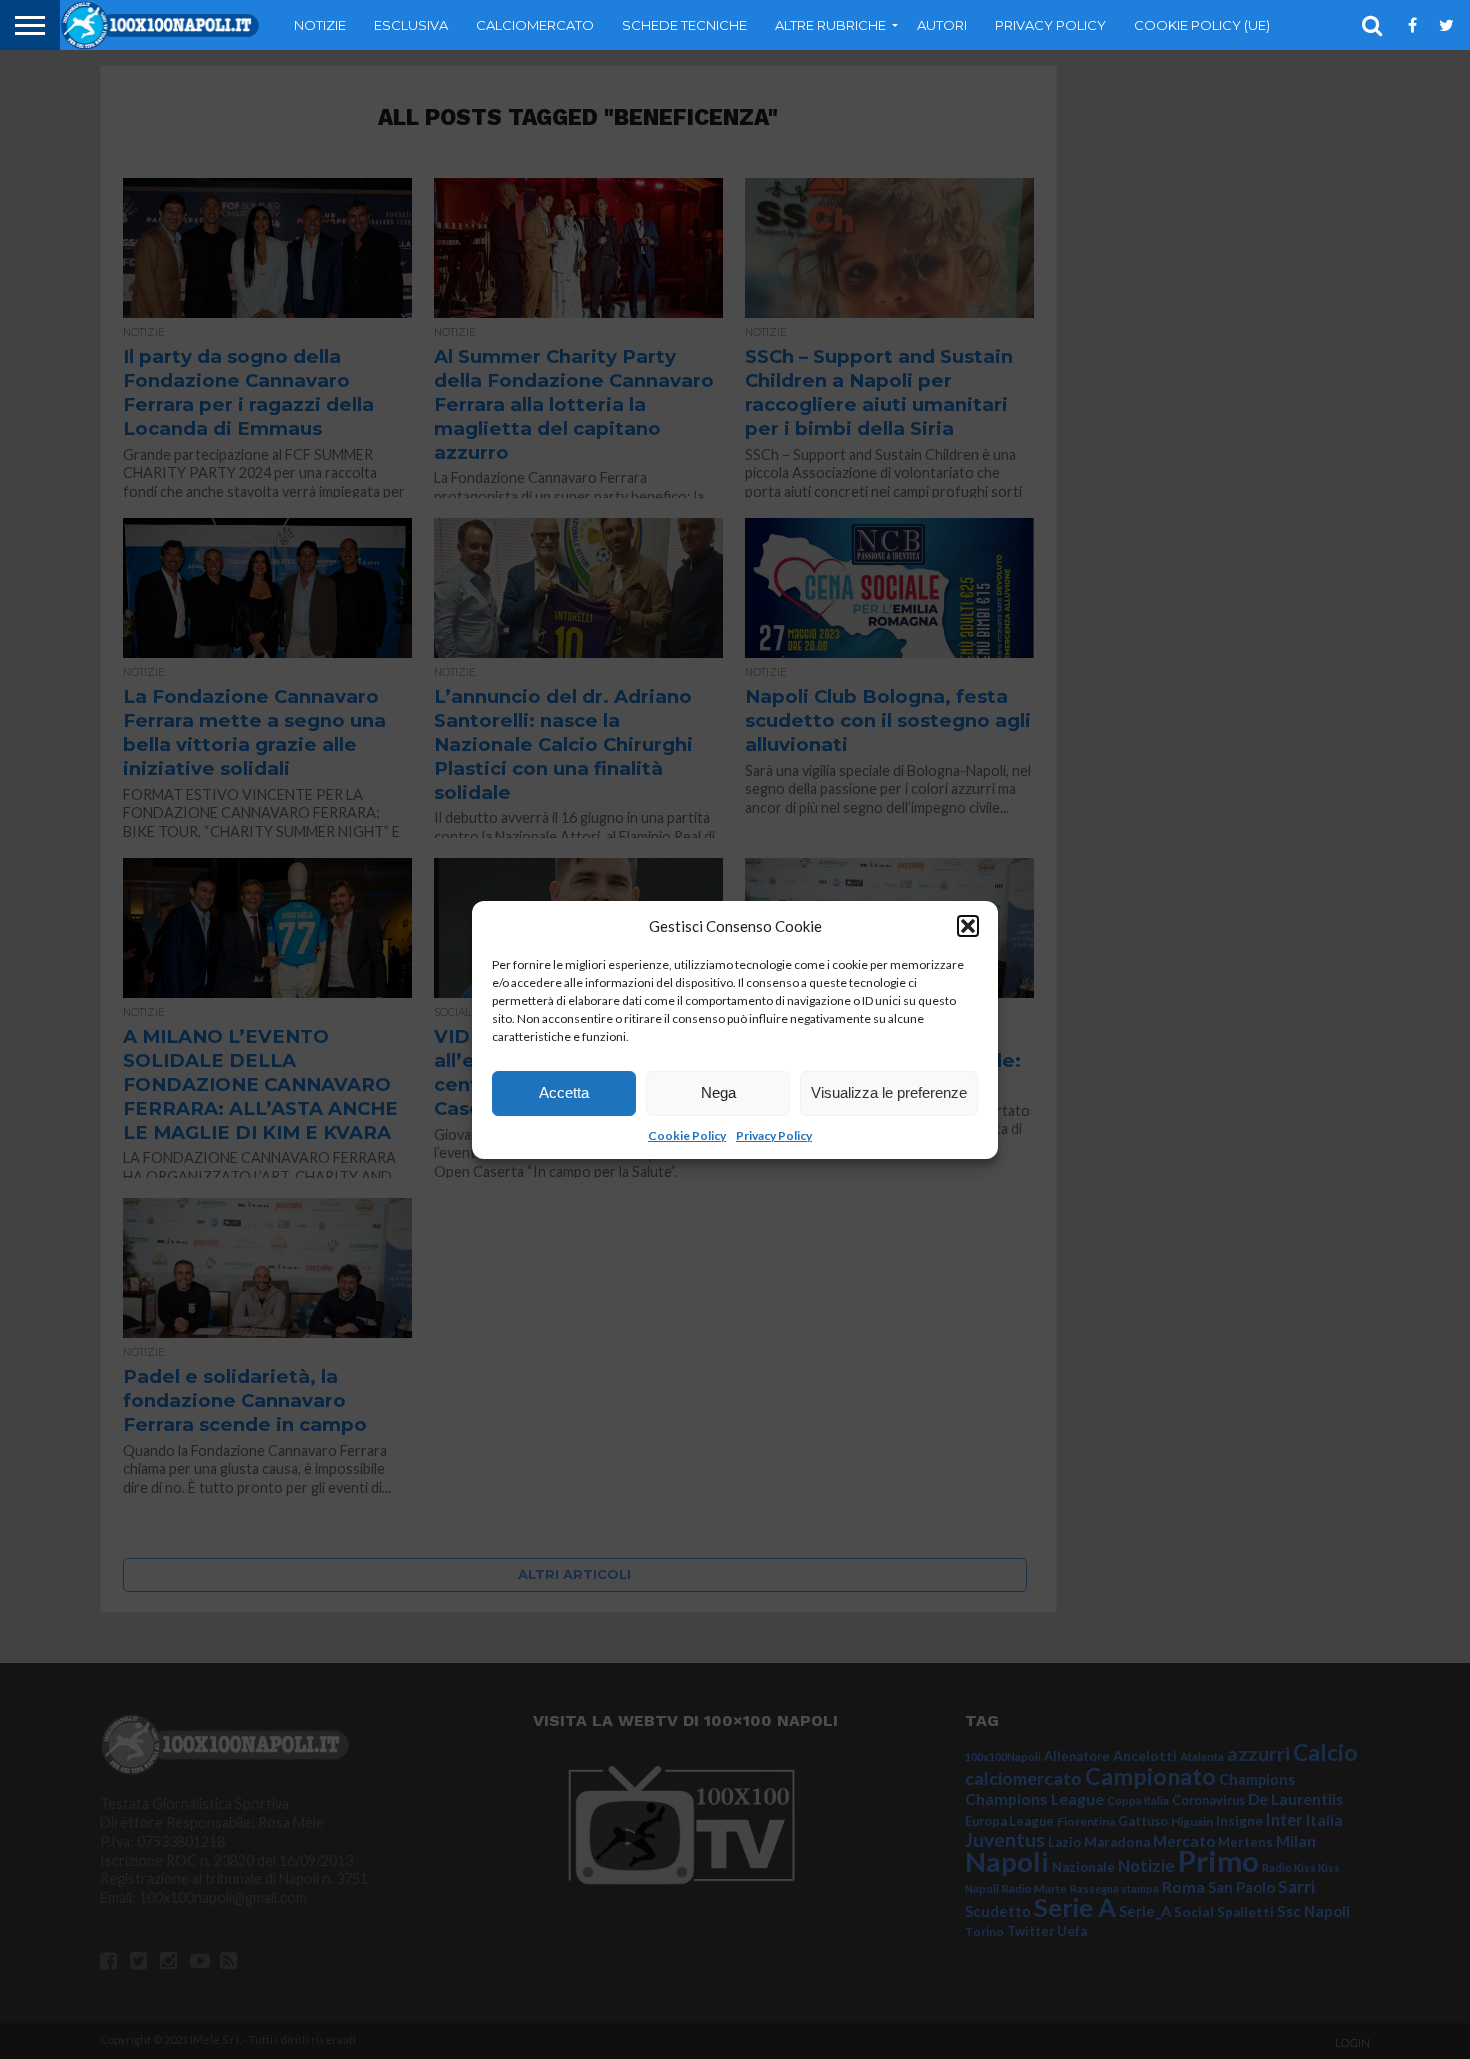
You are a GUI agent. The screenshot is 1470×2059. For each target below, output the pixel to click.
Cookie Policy (687, 1135)
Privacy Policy (774, 1135)
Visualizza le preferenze (889, 1092)
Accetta (564, 1092)
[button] (968, 926)
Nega (718, 1092)
